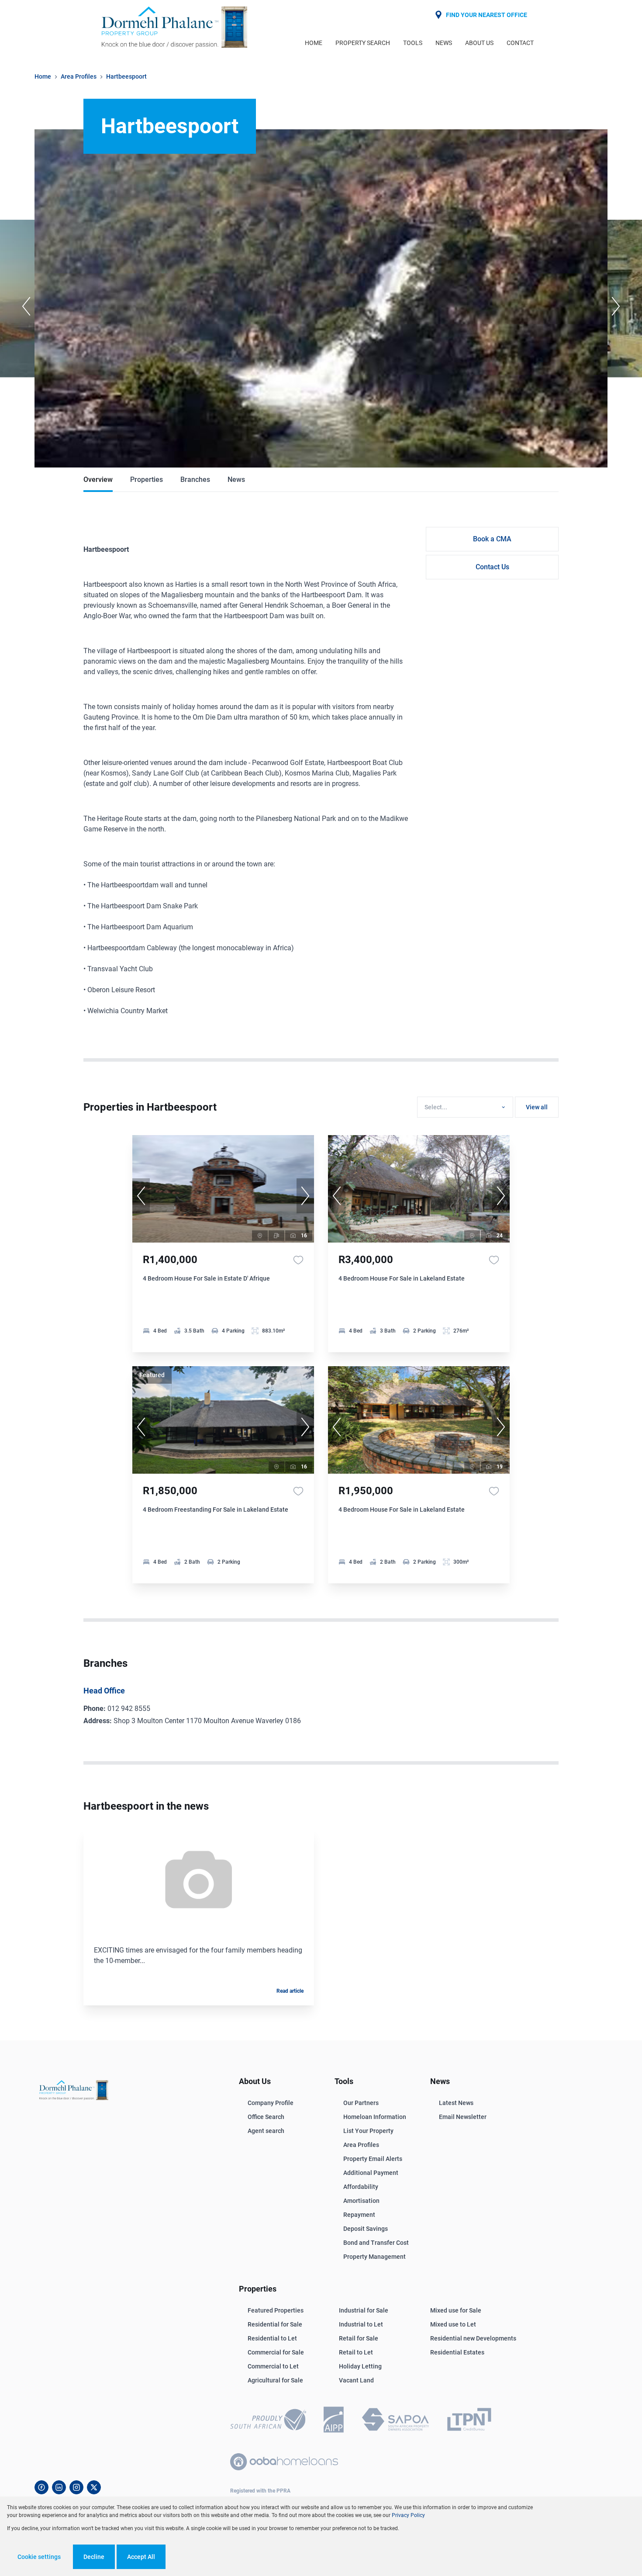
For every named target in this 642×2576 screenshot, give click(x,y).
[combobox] (464, 1107)
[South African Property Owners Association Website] (395, 2421)
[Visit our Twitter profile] (94, 2487)
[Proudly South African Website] (268, 2421)
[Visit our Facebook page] (41, 2487)
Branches (195, 480)
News (236, 480)
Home (43, 76)
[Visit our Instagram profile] (76, 2487)
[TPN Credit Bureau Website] (469, 2421)
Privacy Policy (408, 2515)
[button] (26, 306)
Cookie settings (39, 2557)
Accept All (141, 2557)
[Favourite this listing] (298, 1260)
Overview (98, 480)
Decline (94, 2557)
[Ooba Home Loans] (284, 2462)
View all (537, 1107)
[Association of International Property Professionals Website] (334, 2421)
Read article (290, 1991)
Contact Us (492, 567)
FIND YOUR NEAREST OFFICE (487, 15)
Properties (147, 480)
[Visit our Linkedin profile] (59, 2487)
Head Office (104, 1691)
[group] (223, 1189)
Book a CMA (492, 539)
